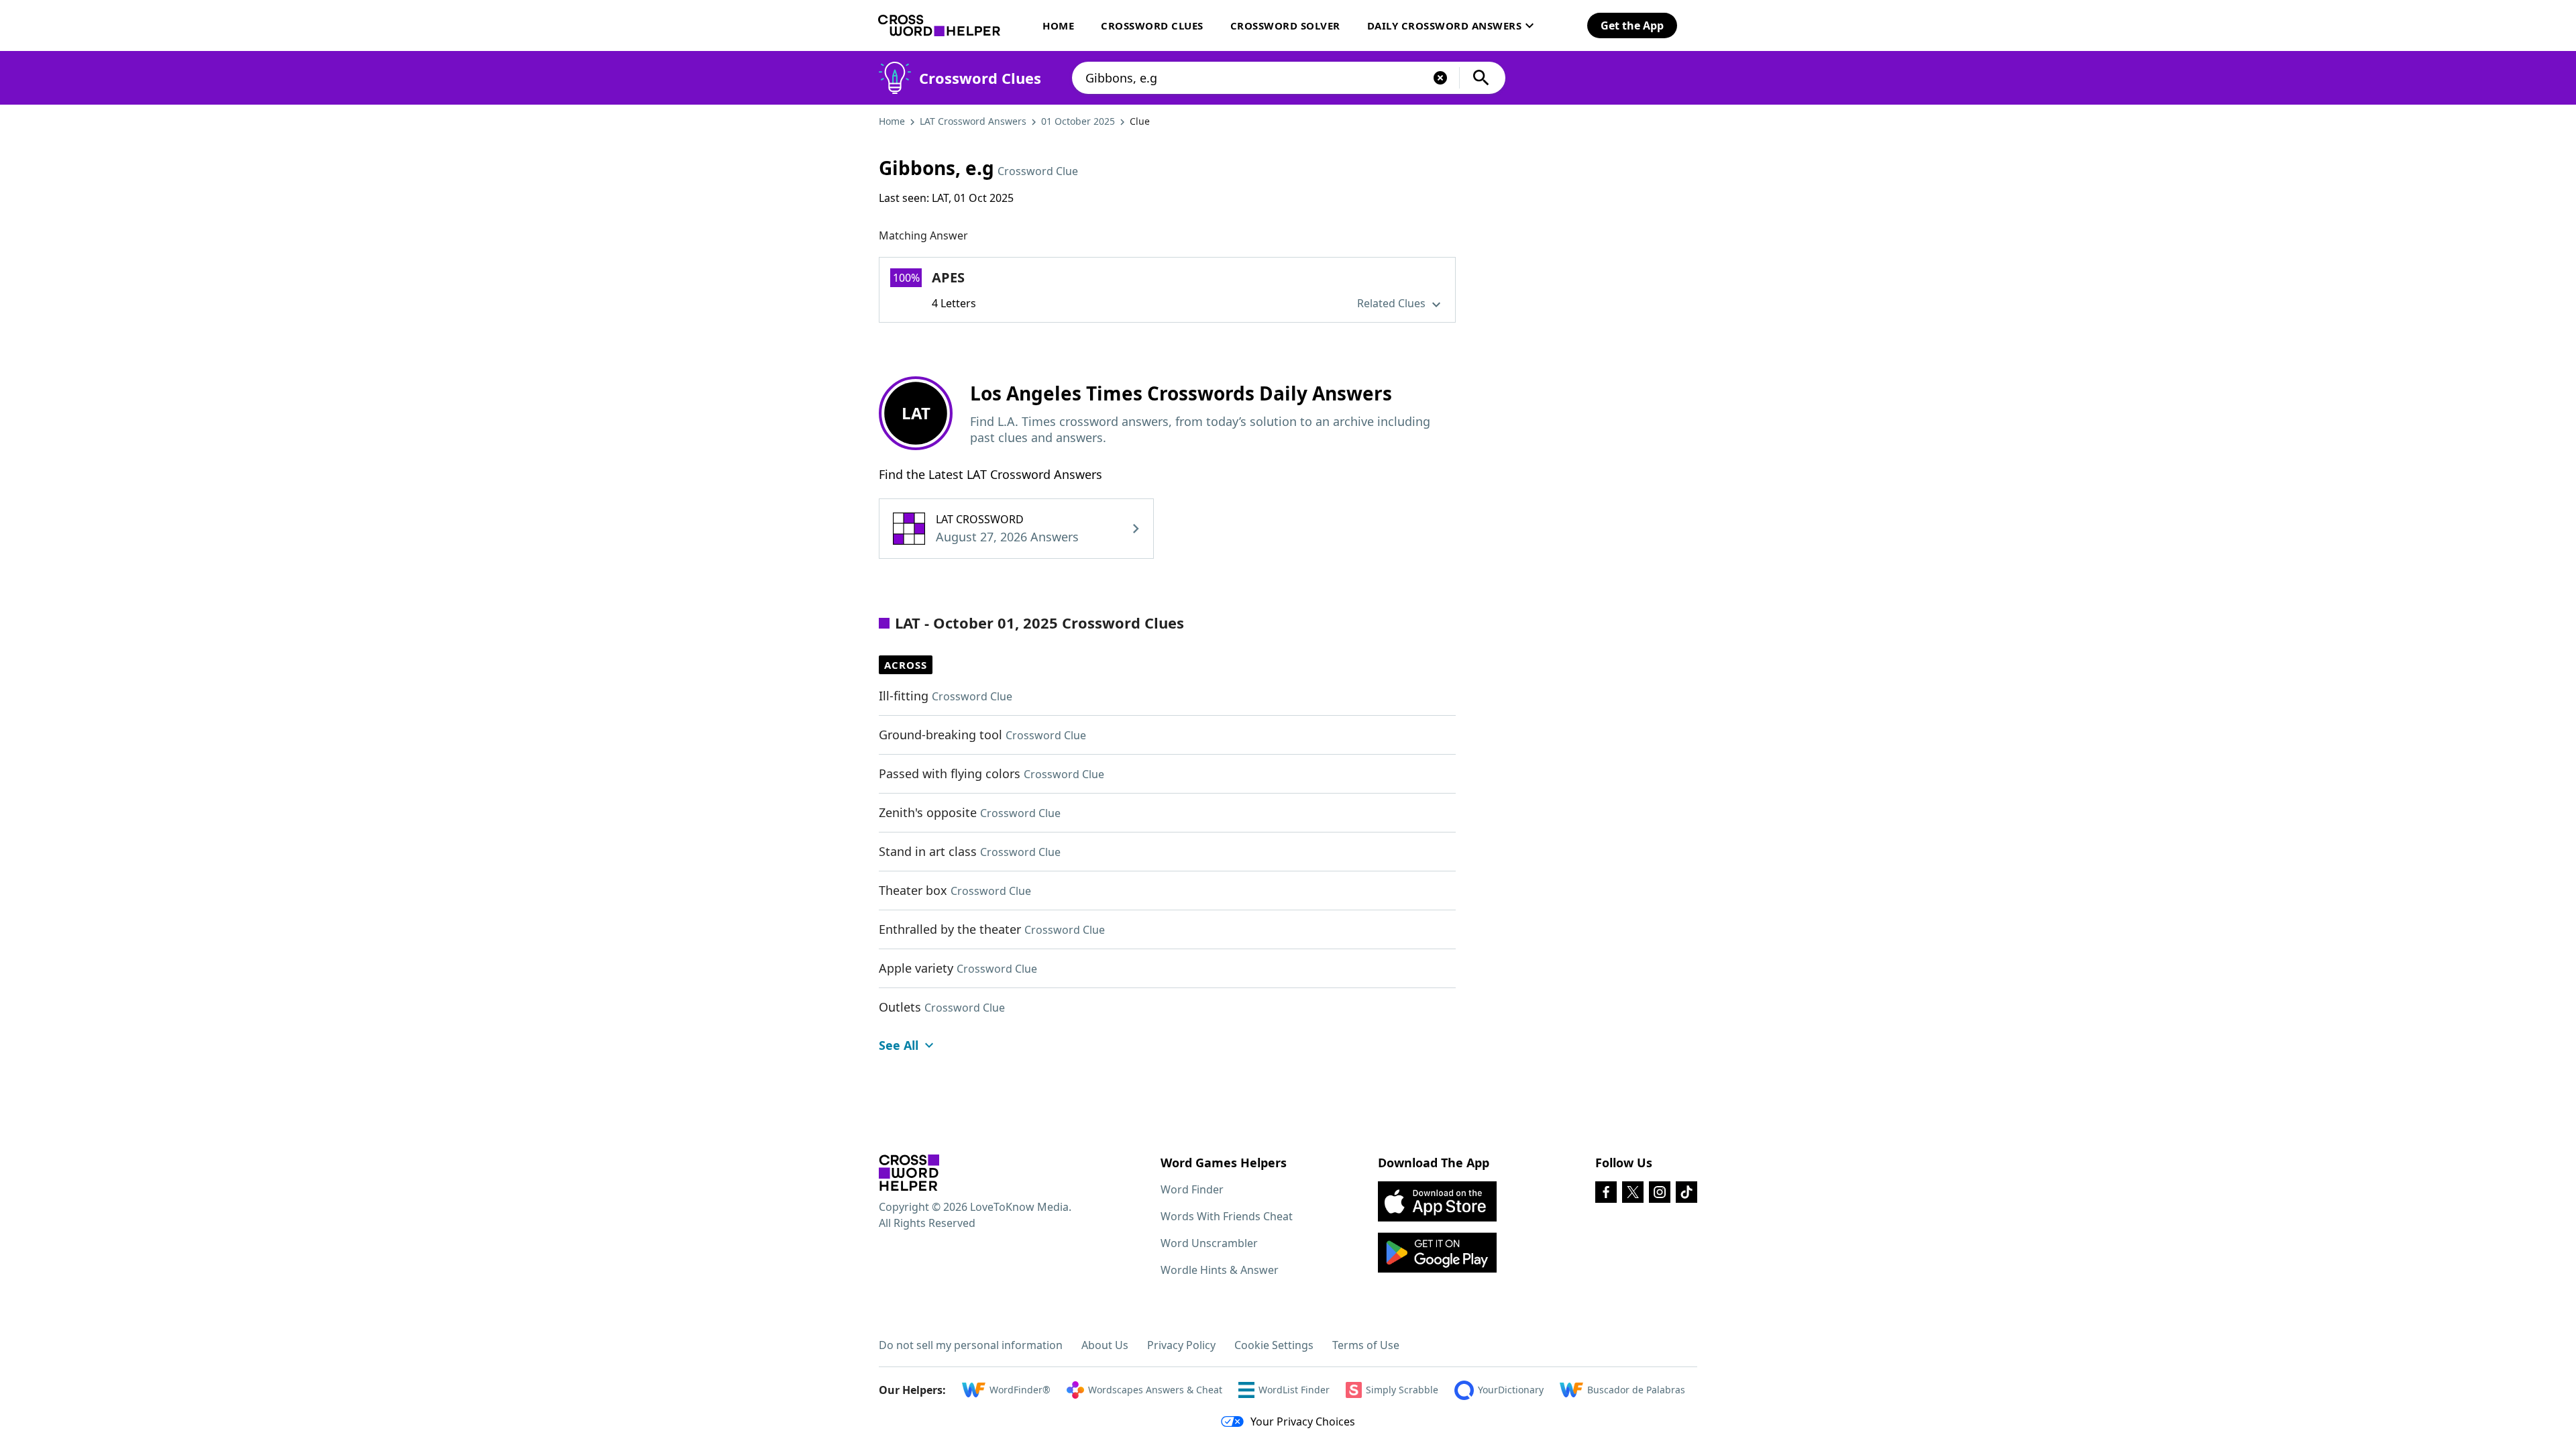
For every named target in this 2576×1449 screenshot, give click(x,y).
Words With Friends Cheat (1227, 1216)
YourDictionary (1511, 1390)
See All (899, 1045)
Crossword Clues (1152, 25)
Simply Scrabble (1402, 1390)
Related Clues (1393, 303)
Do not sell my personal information (971, 1345)
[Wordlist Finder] (909, 1173)
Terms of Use (1366, 1345)
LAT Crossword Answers (973, 121)
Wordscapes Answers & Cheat (1155, 1390)
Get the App (1632, 25)
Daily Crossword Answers (1445, 25)
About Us (1105, 1345)
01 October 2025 (1078, 121)
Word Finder (1192, 1189)
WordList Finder (1294, 1390)
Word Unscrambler (1209, 1243)
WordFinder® (1020, 1390)
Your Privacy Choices (1303, 1421)
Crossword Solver (1285, 25)
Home (1058, 25)
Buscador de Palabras (1636, 1390)
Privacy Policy (1181, 1345)
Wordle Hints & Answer (1220, 1270)
